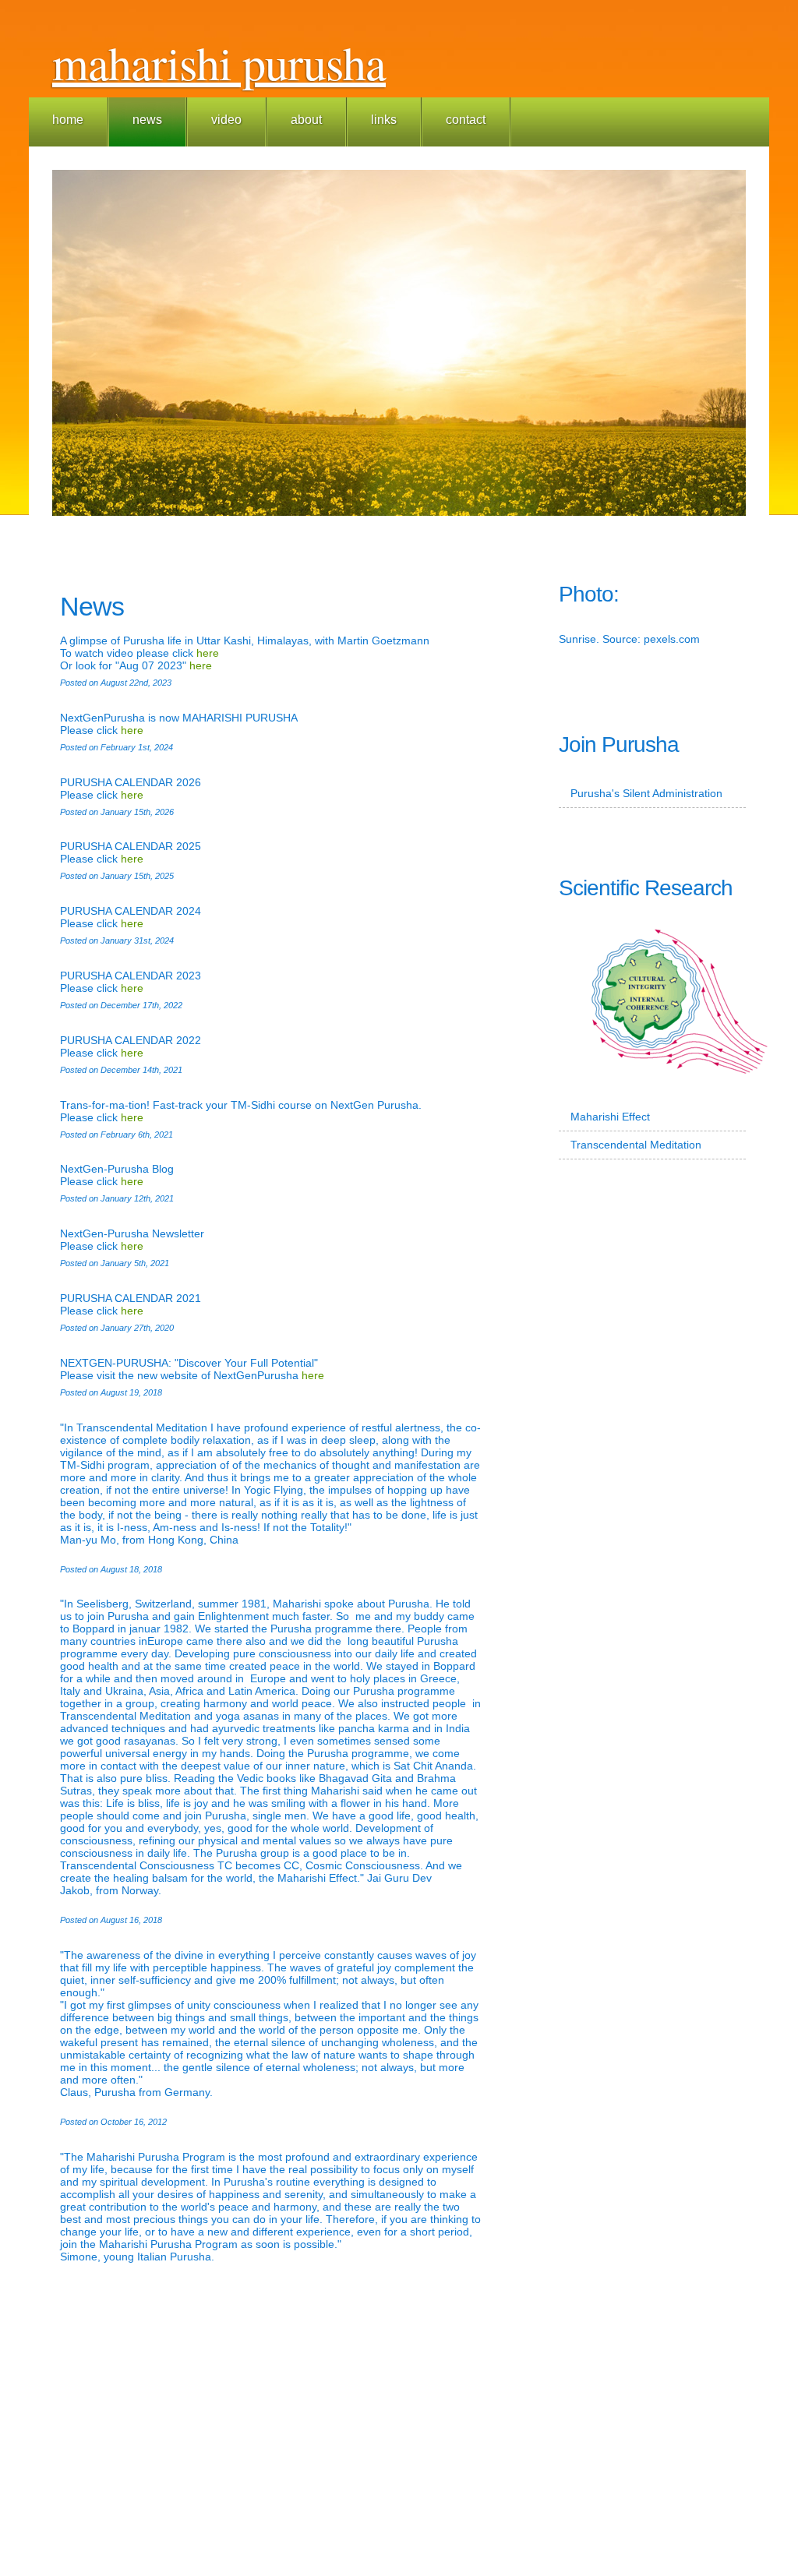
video (226, 120)
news (147, 120)
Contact (466, 120)
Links (384, 120)
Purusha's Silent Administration (646, 793)
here (208, 653)
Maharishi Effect (610, 1117)
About (306, 120)
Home (68, 120)
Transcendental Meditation (636, 1145)
